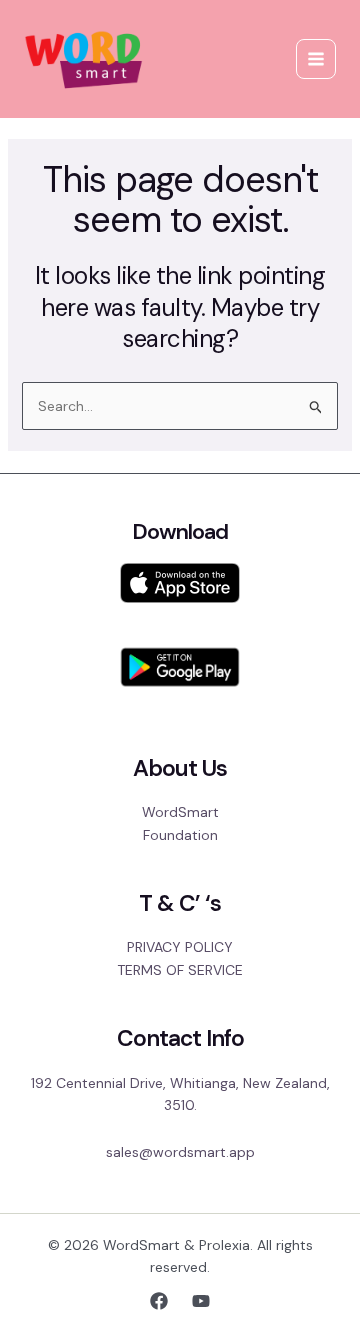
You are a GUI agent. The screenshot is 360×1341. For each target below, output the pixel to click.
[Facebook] (159, 1301)
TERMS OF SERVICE (180, 970)
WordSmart (180, 812)
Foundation (180, 835)
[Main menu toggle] (316, 59)
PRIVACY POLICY (180, 947)
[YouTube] (201, 1301)
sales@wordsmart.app (180, 1152)
